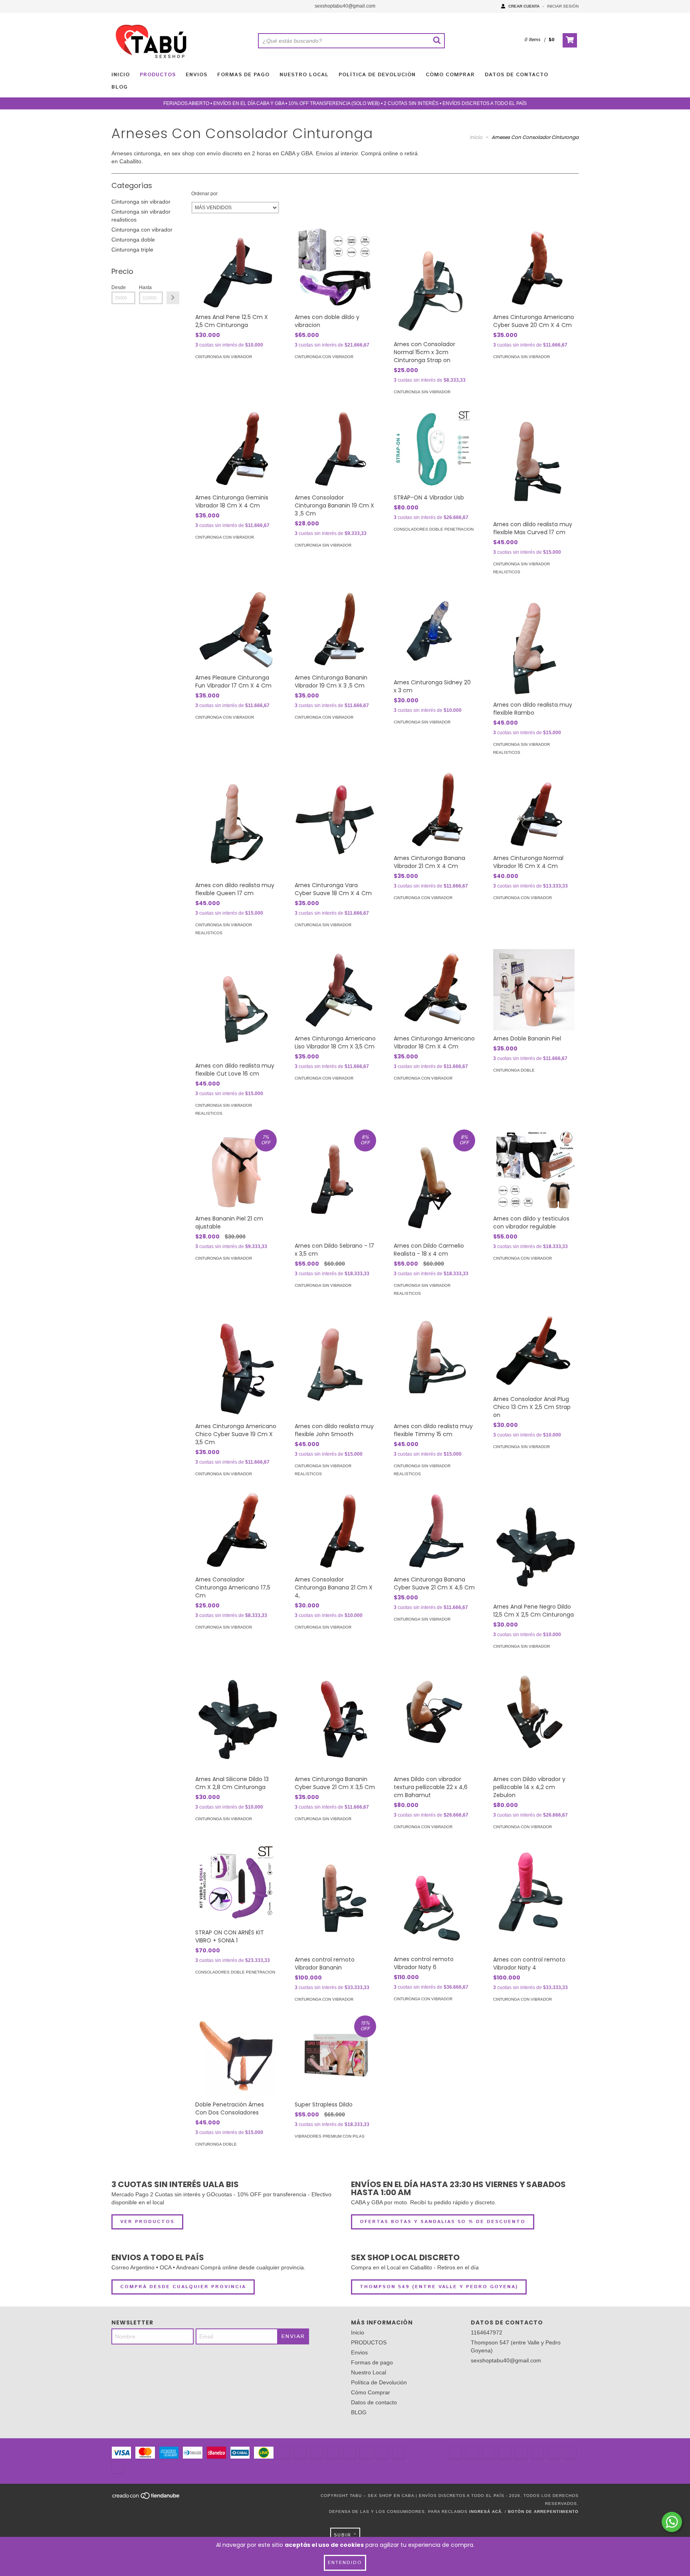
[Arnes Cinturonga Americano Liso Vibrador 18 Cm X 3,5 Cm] (335, 990)
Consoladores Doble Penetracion (434, 529)
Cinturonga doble (133, 240)
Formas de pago (243, 75)
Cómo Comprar (450, 75)
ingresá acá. (486, 2512)
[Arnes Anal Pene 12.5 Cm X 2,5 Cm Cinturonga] (236, 268)
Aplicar (173, 298)
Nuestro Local (304, 75)
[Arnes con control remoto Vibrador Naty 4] (534, 1897)
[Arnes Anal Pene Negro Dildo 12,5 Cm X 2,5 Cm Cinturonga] (534, 1544)
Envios (196, 75)
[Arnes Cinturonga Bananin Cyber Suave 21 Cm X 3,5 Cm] (335, 1717)
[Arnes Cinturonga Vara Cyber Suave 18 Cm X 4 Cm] (335, 823)
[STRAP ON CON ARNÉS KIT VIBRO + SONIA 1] (236, 1884)
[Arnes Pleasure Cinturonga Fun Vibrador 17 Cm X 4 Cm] (236, 629)
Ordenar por (204, 194)
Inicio (121, 75)
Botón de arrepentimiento (543, 2512)
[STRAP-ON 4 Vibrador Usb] (434, 449)
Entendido (345, 2563)
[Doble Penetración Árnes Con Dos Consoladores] (236, 2056)
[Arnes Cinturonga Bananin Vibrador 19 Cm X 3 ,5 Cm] (335, 629)
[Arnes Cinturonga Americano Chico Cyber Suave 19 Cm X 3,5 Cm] (236, 1364)
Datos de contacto (517, 75)
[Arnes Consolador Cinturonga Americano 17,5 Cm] (236, 1531)
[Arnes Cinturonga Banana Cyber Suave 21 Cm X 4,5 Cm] (434, 1531)
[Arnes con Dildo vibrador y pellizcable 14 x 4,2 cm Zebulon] (534, 1717)
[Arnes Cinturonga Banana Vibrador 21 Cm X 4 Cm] (434, 809)
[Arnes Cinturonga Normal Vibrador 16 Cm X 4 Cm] (534, 809)
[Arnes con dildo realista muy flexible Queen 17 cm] (236, 823)
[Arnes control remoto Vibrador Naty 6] (434, 1897)
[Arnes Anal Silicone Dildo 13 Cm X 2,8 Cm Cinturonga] (236, 1717)
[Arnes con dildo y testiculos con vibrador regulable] (534, 1170)
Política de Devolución (377, 75)
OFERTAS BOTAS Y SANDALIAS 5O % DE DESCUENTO (443, 2222)
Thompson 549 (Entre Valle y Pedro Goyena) (439, 2287)
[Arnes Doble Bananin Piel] (534, 990)
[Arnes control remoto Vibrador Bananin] (335, 1897)
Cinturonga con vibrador (142, 230)
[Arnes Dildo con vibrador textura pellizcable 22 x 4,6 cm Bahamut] (434, 1717)
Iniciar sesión (563, 6)
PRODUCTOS (158, 75)
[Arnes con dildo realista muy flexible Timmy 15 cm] (434, 1364)
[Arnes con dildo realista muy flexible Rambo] (534, 642)
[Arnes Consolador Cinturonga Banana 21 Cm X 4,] (335, 1531)
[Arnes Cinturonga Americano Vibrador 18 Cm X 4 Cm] (434, 990)
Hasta (145, 287)
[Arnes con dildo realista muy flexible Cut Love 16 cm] (236, 1003)
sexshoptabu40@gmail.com (345, 6)
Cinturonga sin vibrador (141, 202)
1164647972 (487, 2332)
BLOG (120, 87)
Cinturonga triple (132, 250)
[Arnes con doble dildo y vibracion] (335, 268)
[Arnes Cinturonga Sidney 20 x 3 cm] (434, 631)
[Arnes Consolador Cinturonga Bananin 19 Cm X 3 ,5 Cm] (335, 449)
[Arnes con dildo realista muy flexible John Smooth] (335, 1364)
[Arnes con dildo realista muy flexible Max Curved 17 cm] (534, 462)
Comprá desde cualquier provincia (183, 2287)
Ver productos (147, 2222)
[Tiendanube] (146, 2498)
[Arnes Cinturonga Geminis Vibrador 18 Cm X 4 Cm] (236, 449)
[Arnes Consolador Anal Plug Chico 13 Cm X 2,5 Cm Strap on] (534, 1350)
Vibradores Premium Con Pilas (330, 2136)
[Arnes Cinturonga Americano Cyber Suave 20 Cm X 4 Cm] (534, 268)
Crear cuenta (524, 6)
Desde (119, 287)
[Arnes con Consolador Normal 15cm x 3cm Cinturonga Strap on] (434, 282)
